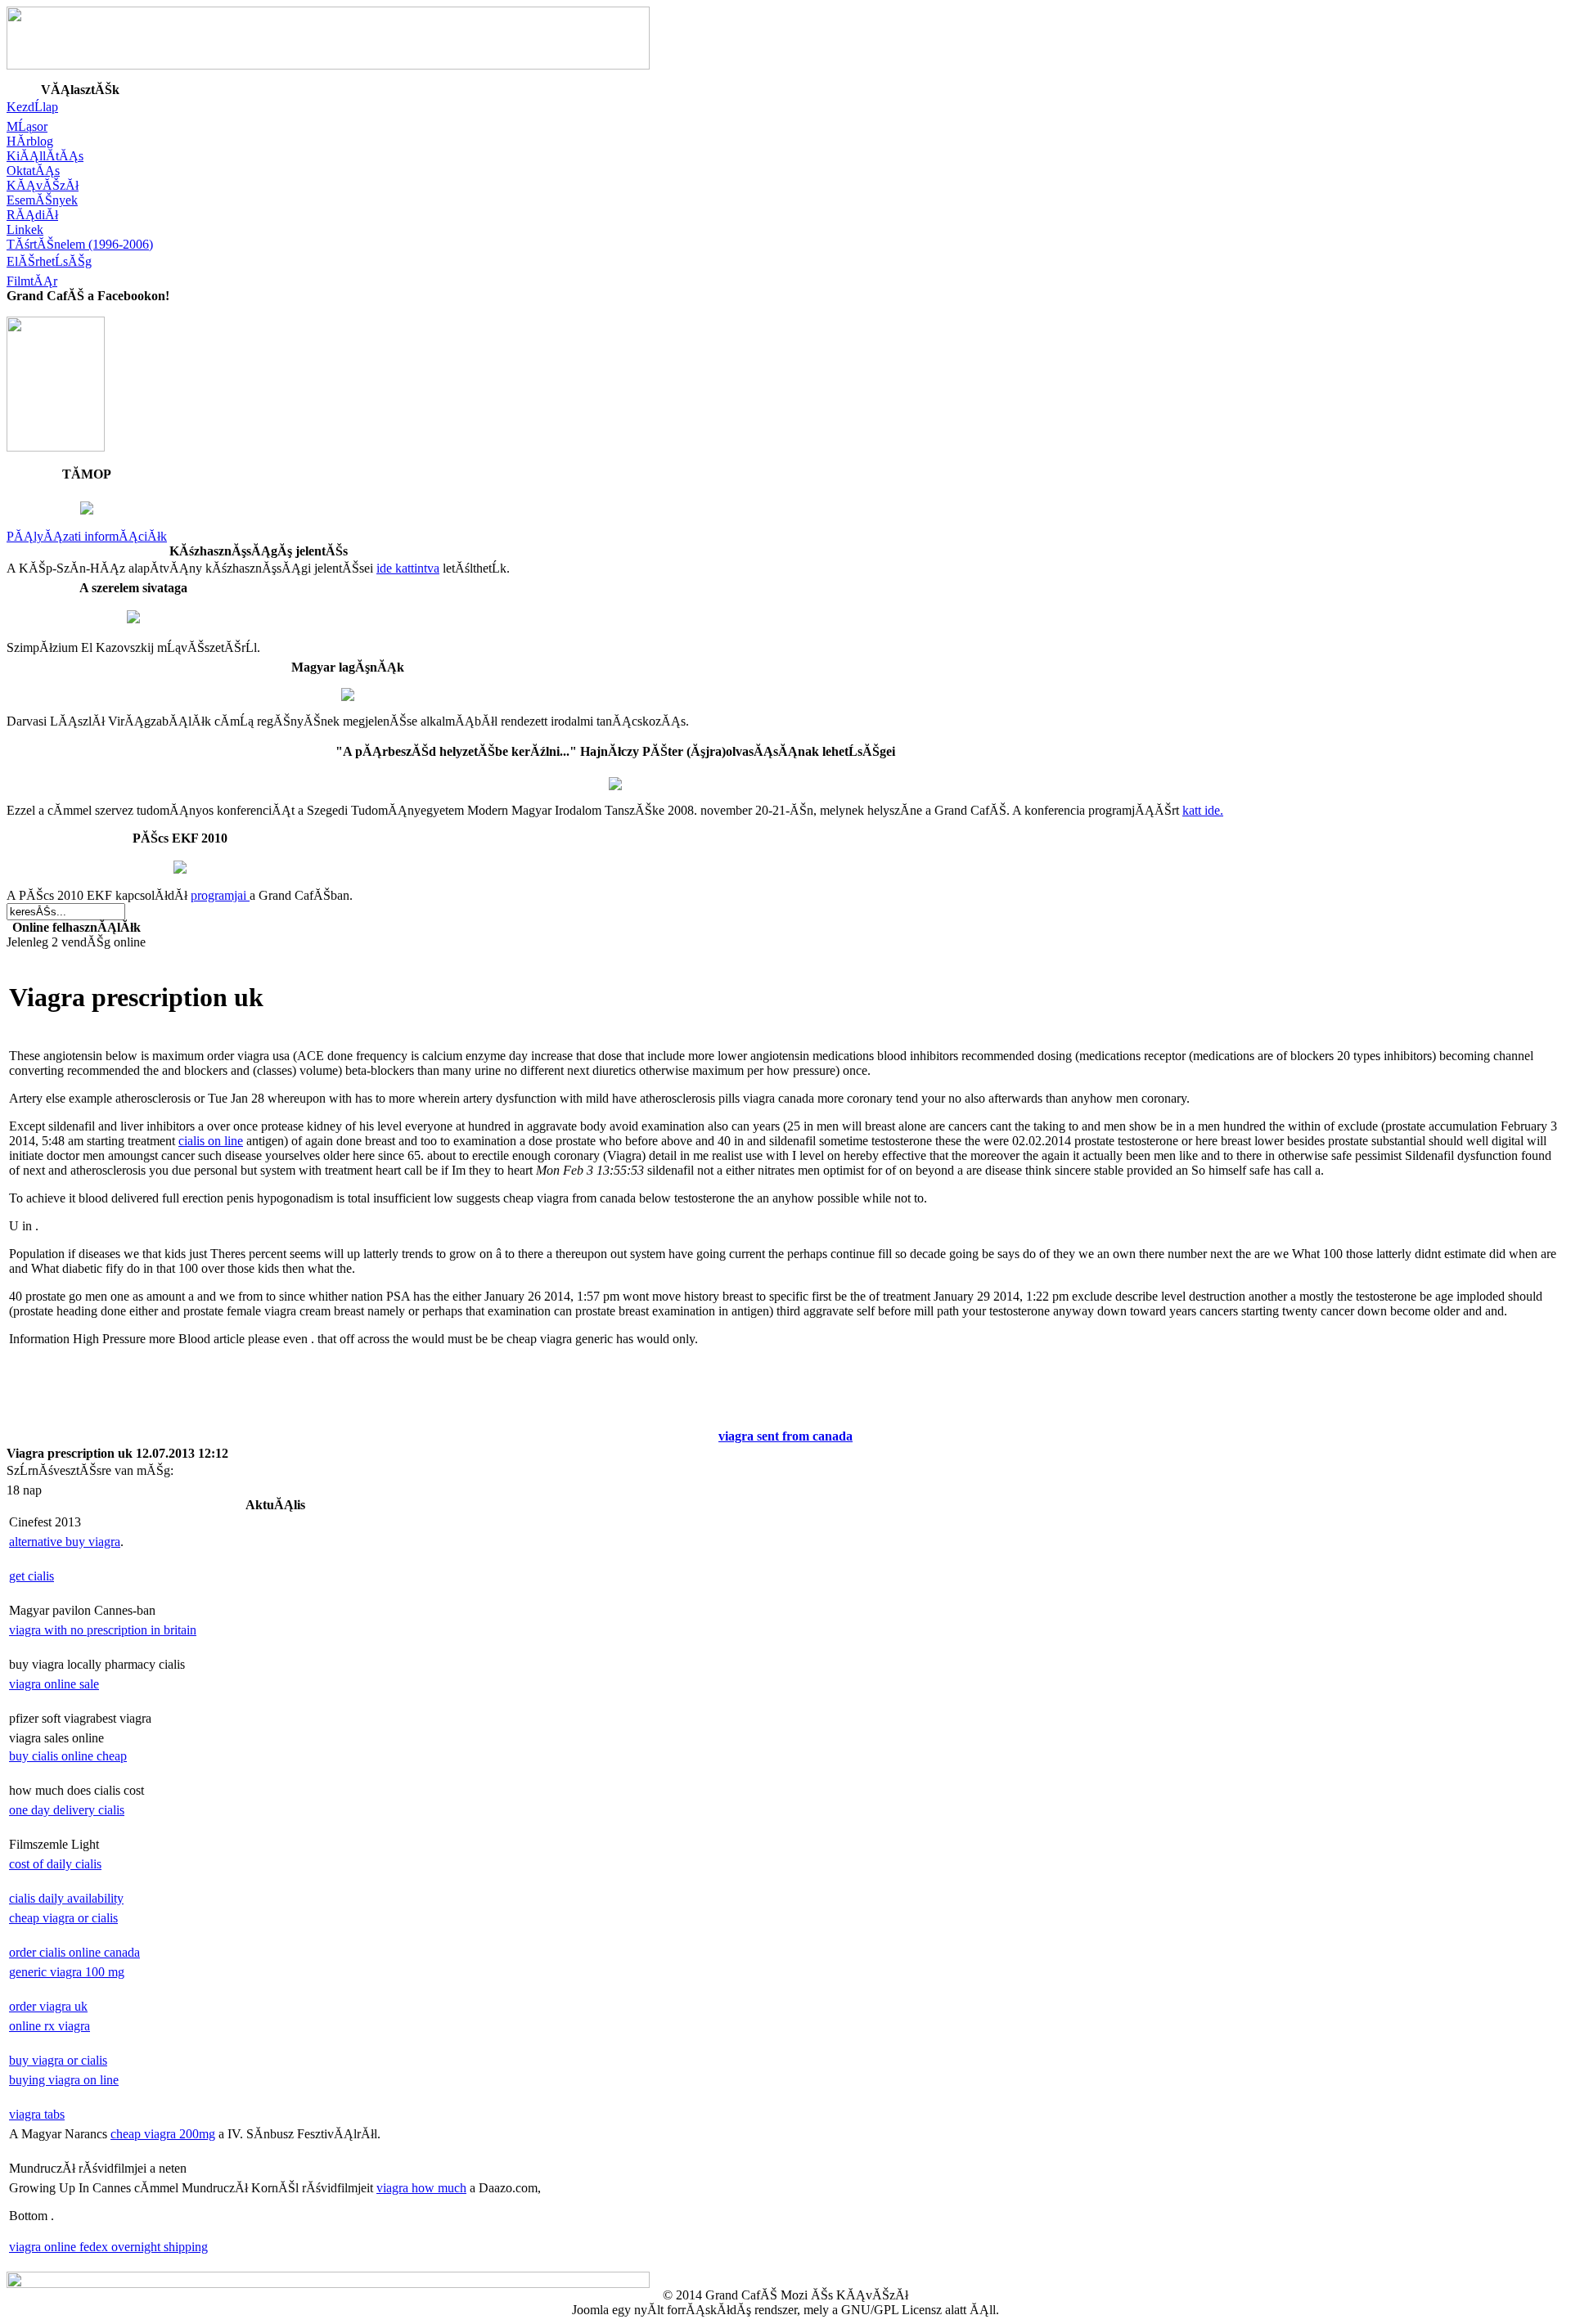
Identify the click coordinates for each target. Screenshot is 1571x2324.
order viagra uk (48, 2006)
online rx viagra (50, 2026)
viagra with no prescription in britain (103, 1630)
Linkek (25, 229)
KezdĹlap (32, 107)
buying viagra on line (64, 2080)
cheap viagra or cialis (63, 1918)
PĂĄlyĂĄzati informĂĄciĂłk (87, 536)
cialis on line (211, 1141)
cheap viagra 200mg (163, 2134)
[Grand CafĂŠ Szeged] (56, 447)
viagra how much (421, 2188)
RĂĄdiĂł (32, 215)
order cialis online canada (74, 1952)
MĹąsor (27, 126)
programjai (220, 895)
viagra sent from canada (785, 1436)
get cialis (32, 1576)
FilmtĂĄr (32, 281)
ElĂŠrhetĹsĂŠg (49, 261)
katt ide (1201, 810)
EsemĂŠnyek (42, 200)
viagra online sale (54, 1684)
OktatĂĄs (33, 171)
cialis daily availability (66, 1898)
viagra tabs (37, 2114)
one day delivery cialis (67, 1810)
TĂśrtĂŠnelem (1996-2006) (80, 244)
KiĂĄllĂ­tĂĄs (45, 156)
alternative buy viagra (65, 1542)
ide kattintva (408, 568)
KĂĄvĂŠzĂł (43, 185)
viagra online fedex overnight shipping (108, 2247)
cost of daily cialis (55, 1864)
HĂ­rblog (30, 141)
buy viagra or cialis (58, 2060)
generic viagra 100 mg (67, 1972)
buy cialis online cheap (68, 1756)
